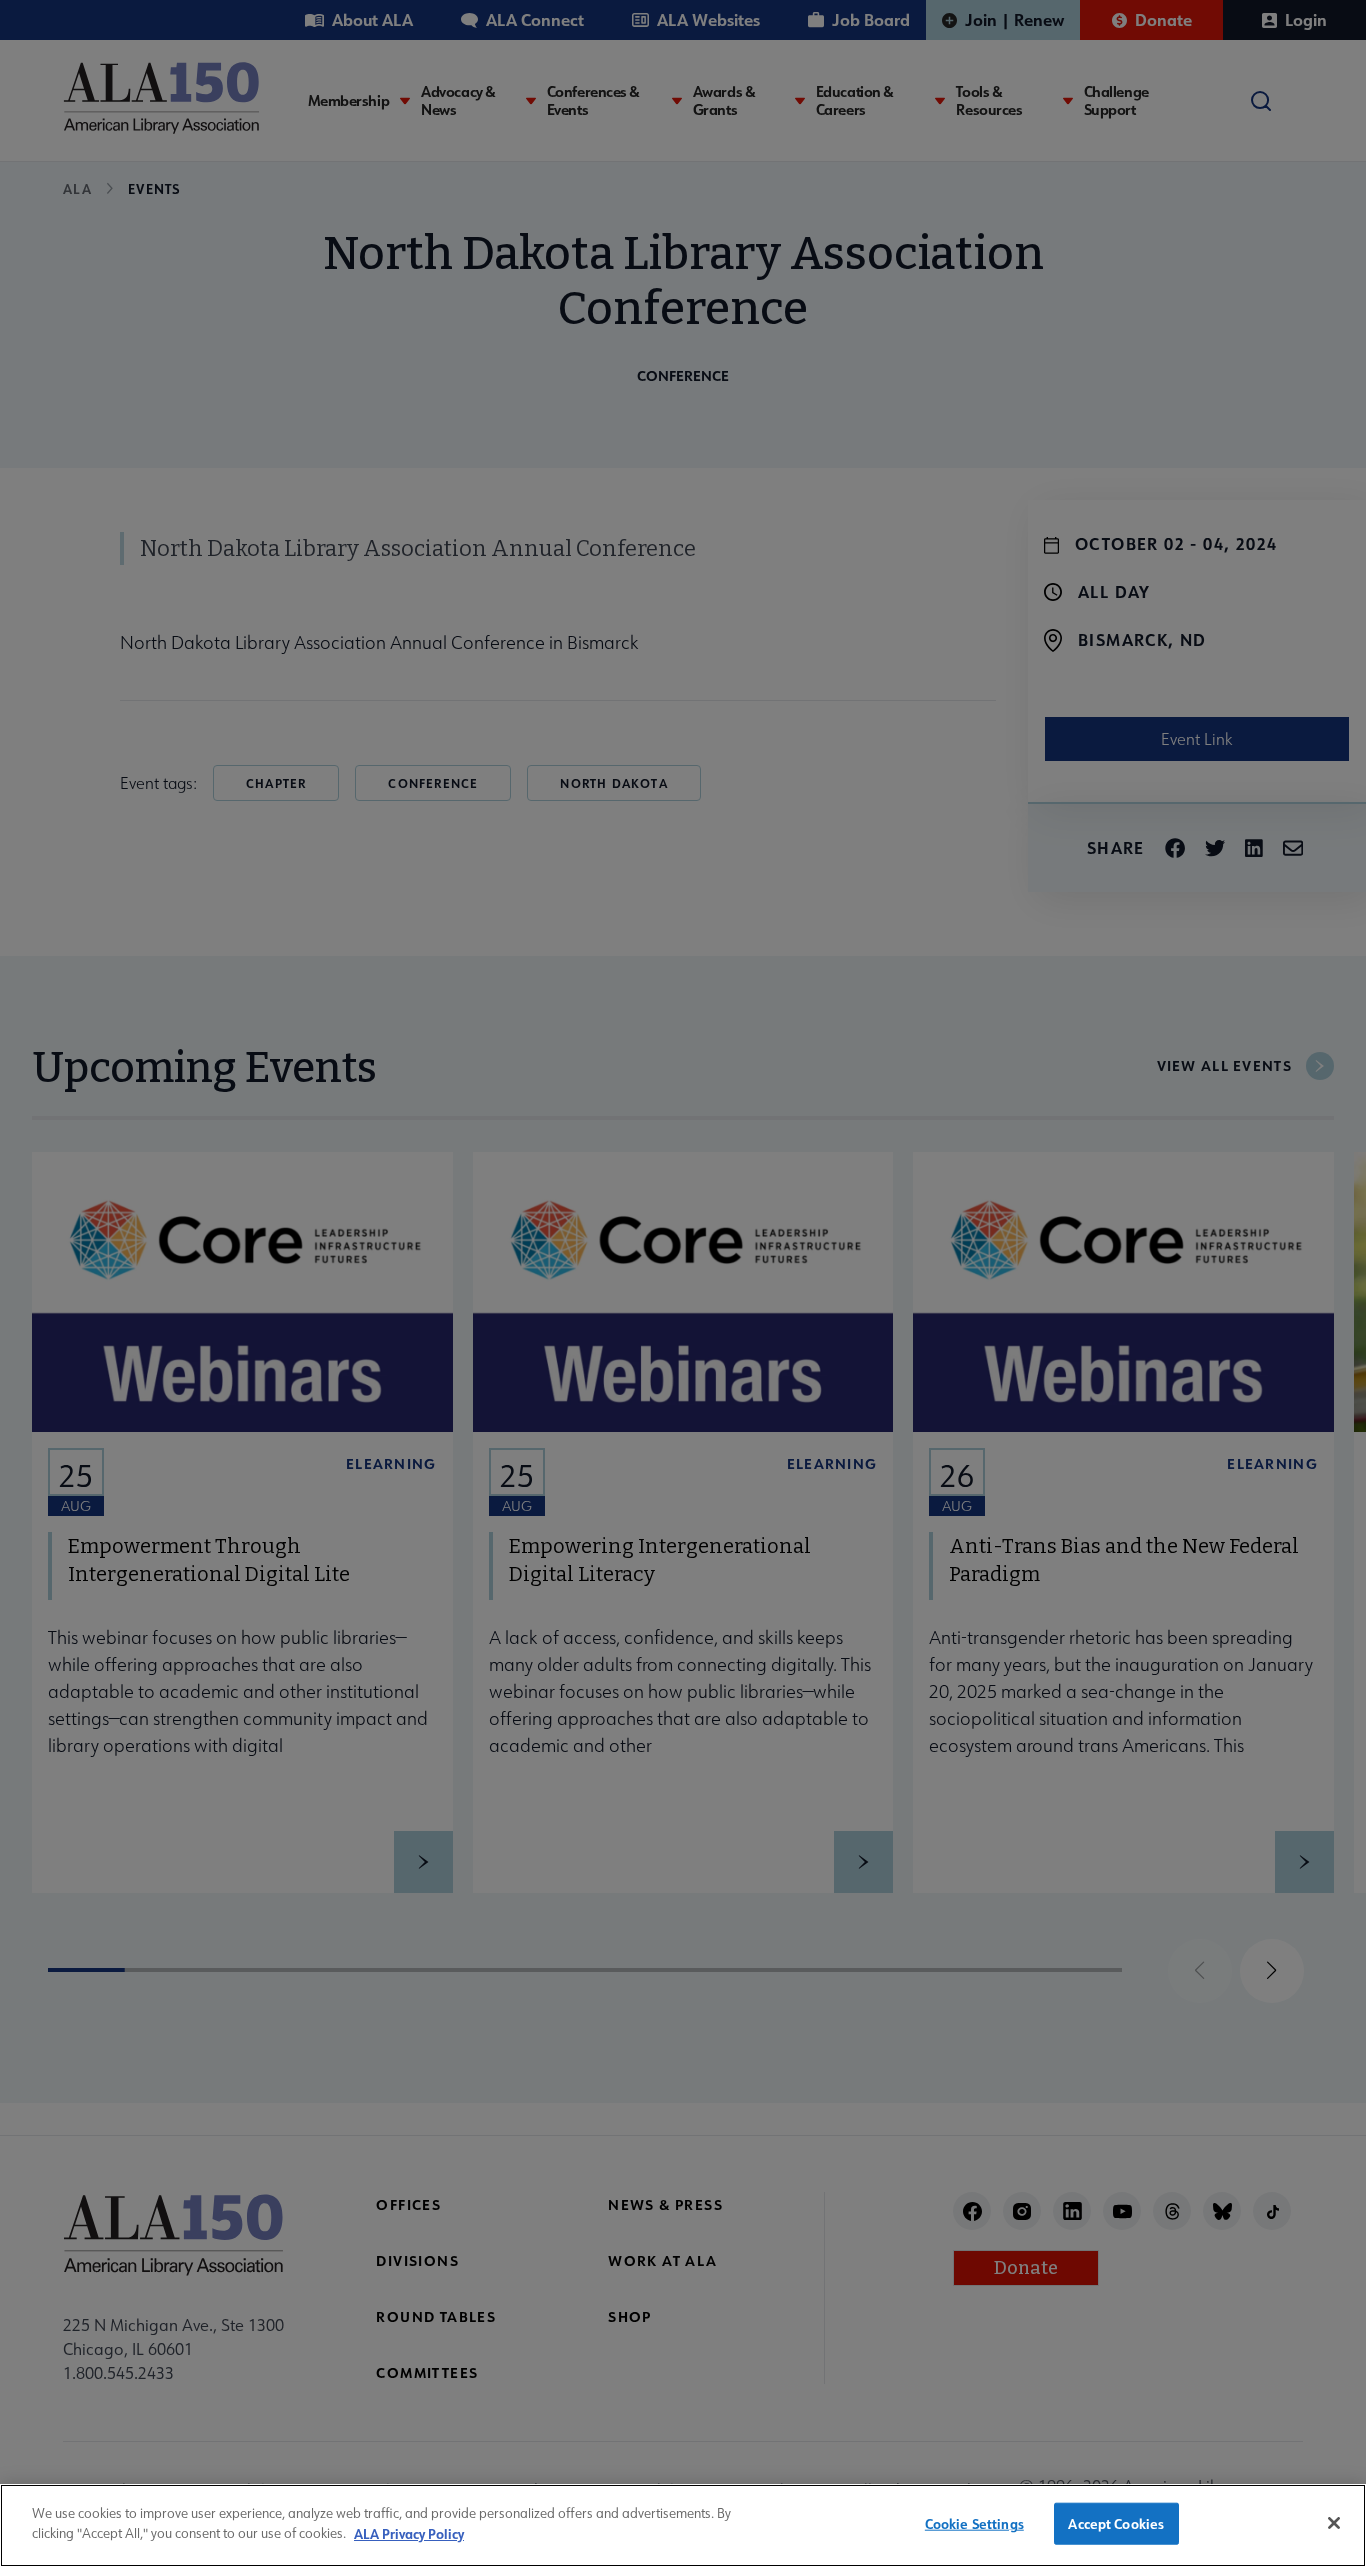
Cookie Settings (974, 2523)
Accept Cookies (1116, 2523)
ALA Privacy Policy (409, 2532)
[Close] (1334, 2523)
